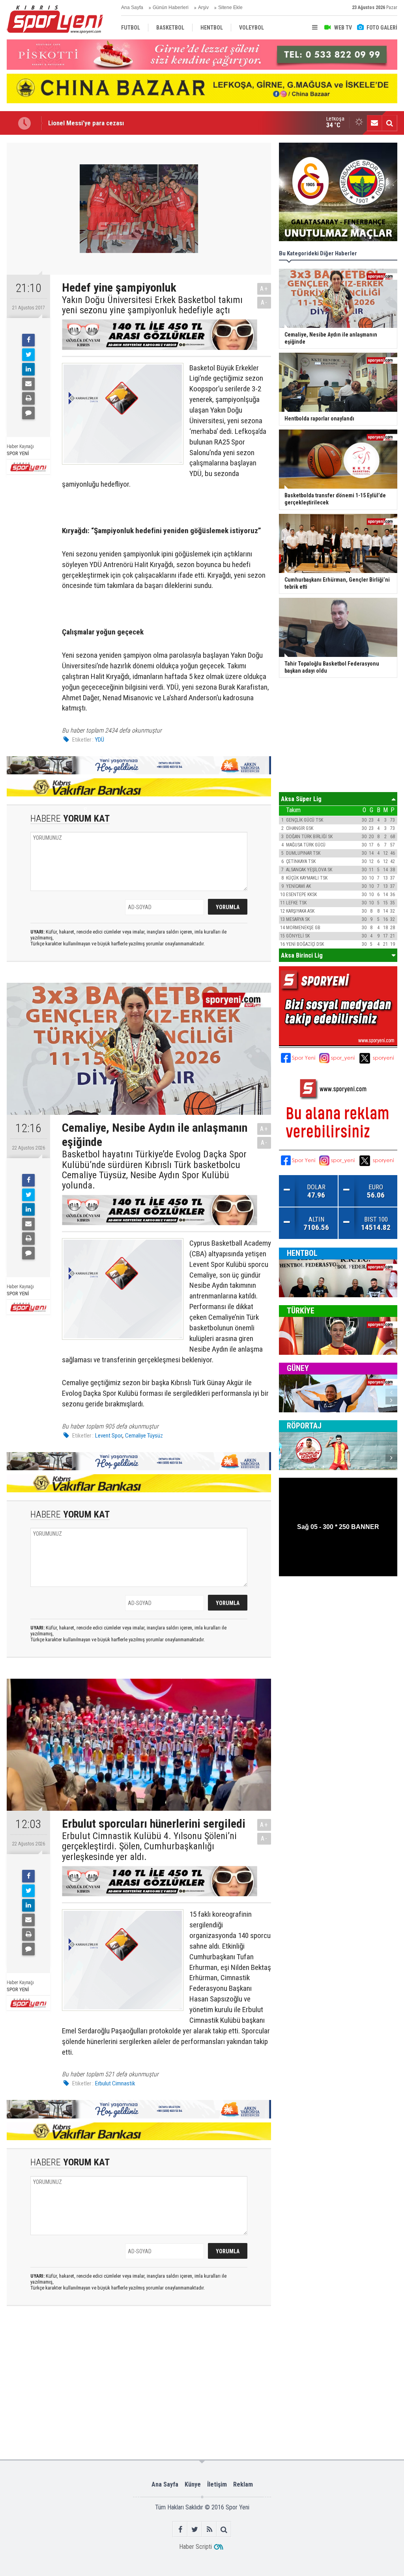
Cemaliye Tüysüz (144, 1436)
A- (264, 302)
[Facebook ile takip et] (180, 2529)
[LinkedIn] (28, 369)
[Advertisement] (130, 2344)
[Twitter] (28, 355)
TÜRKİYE (301, 1311)
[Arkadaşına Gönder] (28, 384)
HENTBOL (302, 1253)
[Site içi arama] (389, 123)
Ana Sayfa (132, 7)
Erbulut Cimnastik (115, 2083)
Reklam (243, 2484)
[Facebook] (28, 340)
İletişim (217, 2484)
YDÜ (100, 740)
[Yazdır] (28, 398)
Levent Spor (109, 1436)
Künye (193, 2484)
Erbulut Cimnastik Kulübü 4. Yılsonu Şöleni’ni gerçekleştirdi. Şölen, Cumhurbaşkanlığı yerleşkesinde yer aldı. (149, 1846)
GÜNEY (298, 1368)
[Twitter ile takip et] (195, 2529)
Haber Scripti (195, 2547)
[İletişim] (374, 123)
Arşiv (203, 7)
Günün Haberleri (171, 7)
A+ (264, 289)
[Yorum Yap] (28, 413)
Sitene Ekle (230, 7)
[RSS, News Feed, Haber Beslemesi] (209, 2529)
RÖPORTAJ (304, 1426)
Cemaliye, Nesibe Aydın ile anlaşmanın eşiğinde (113, 123)
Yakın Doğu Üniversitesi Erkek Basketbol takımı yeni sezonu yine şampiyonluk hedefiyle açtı (152, 305)
